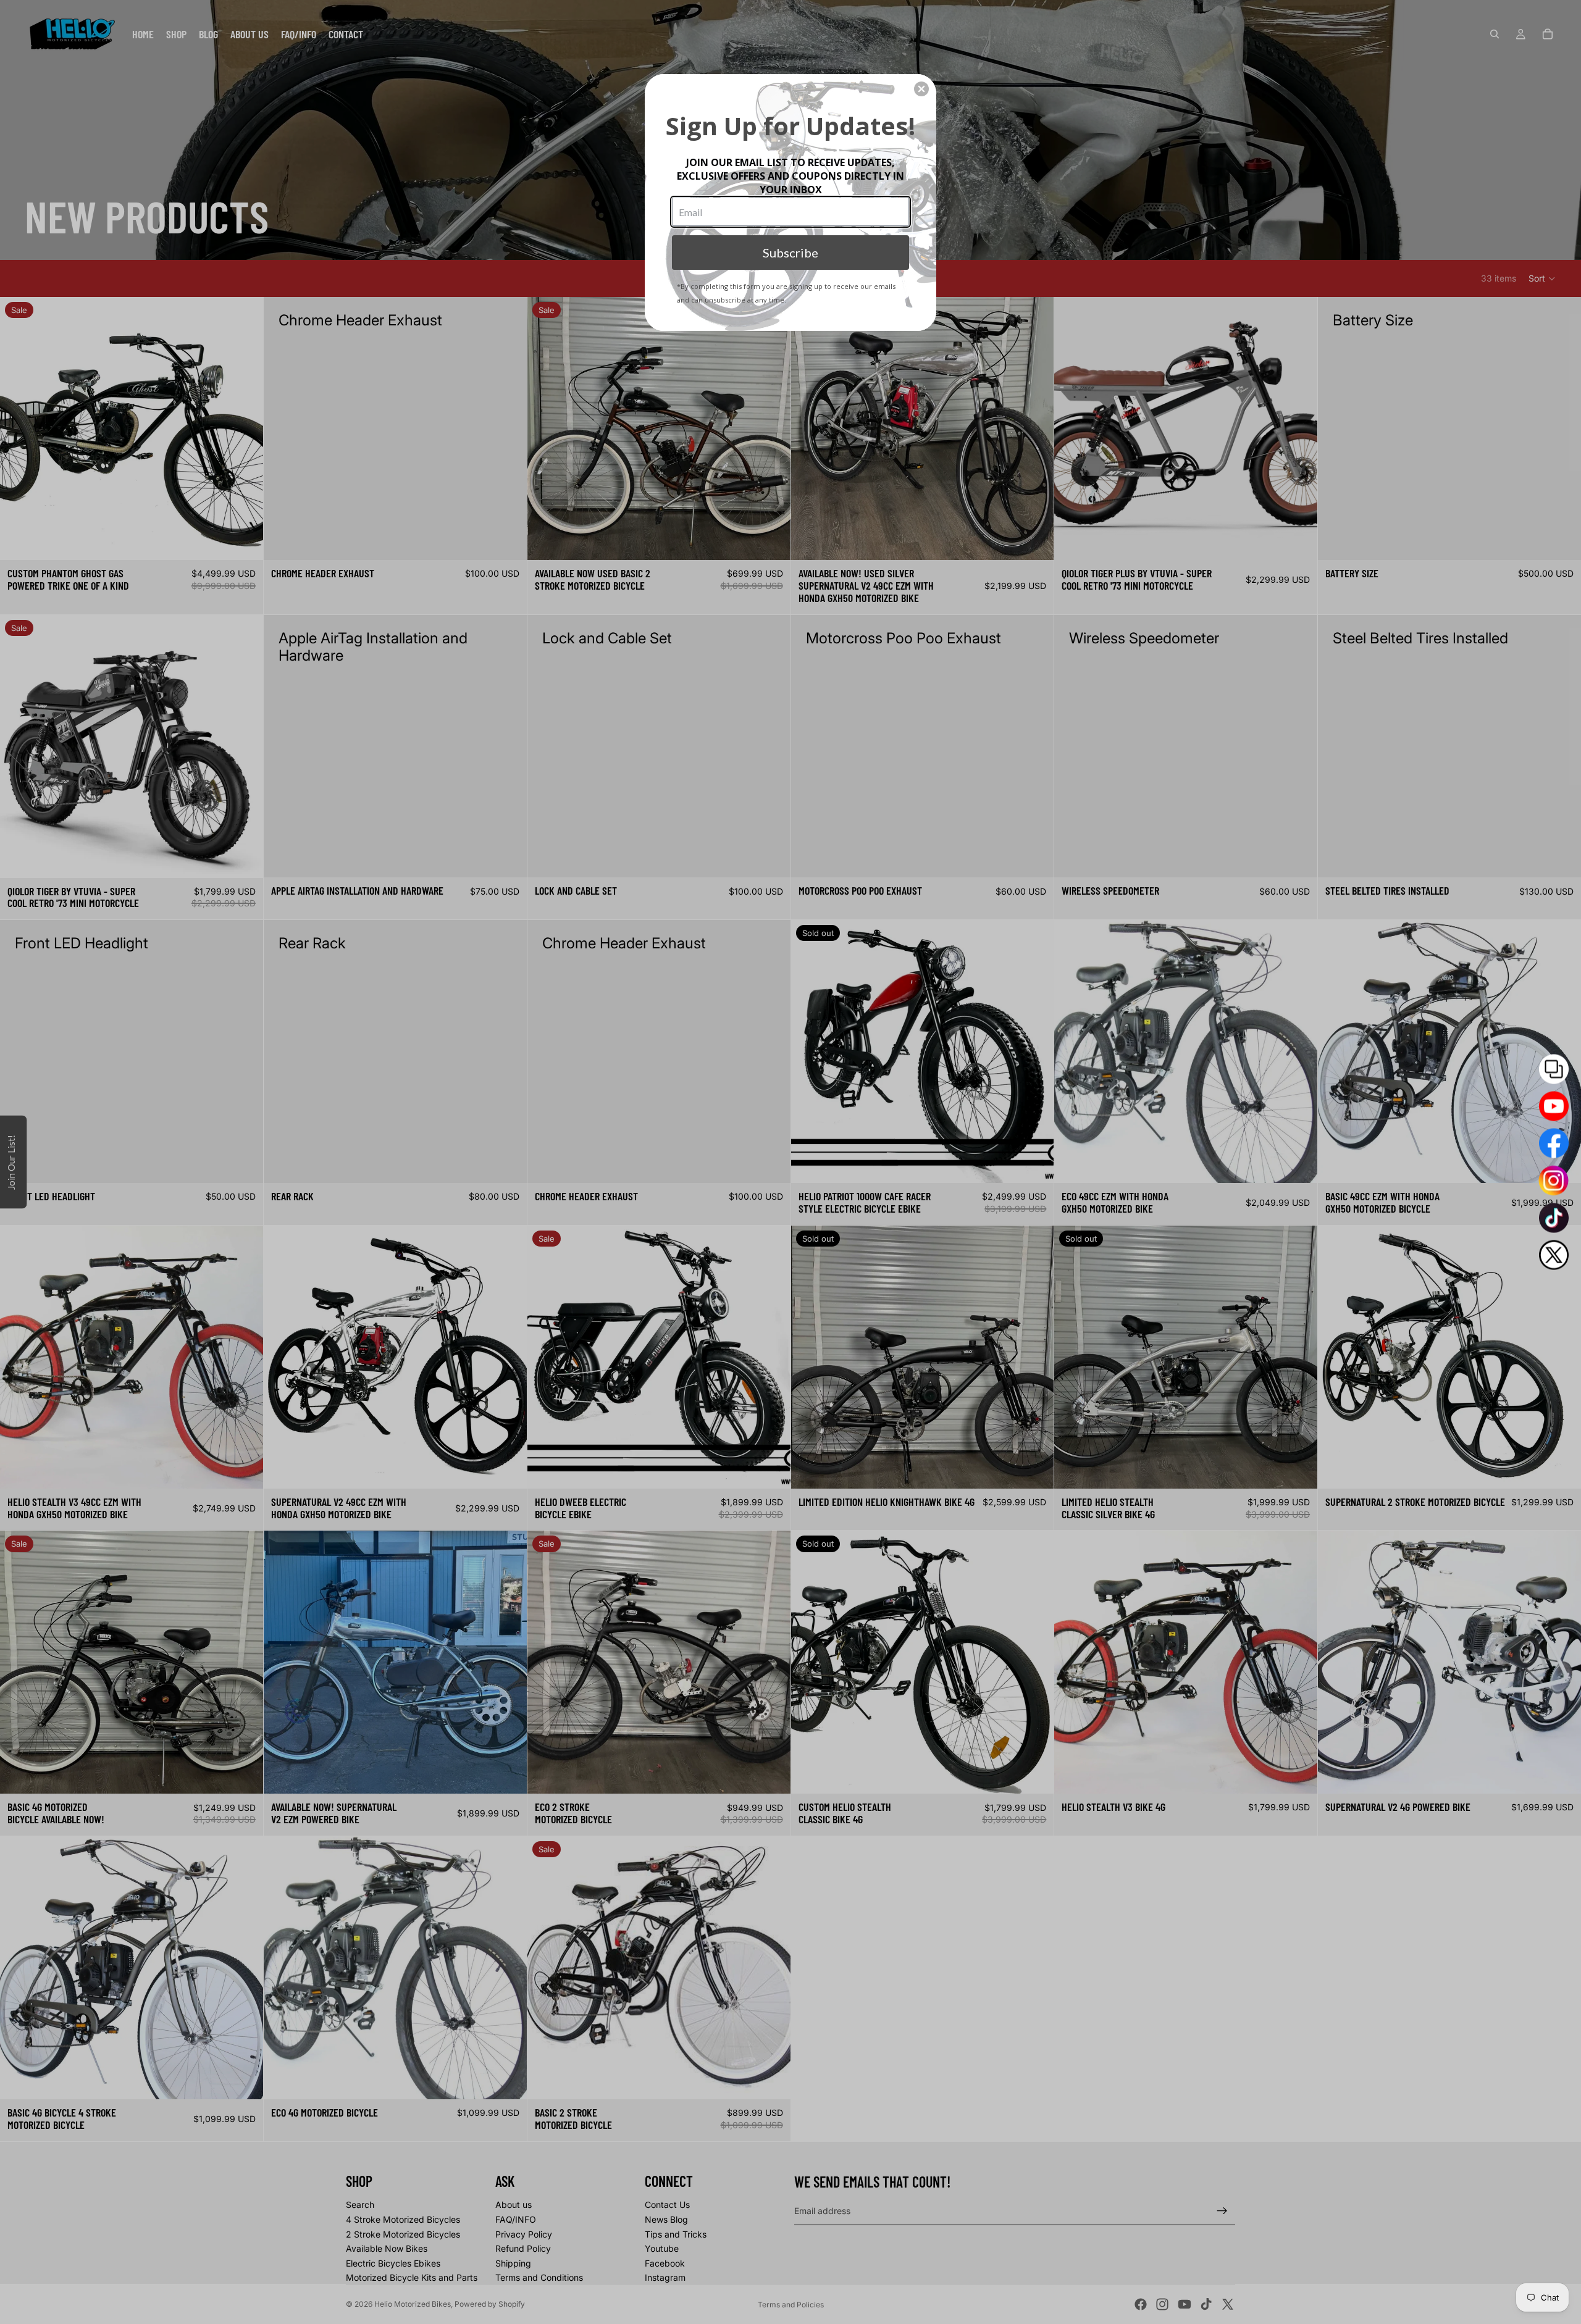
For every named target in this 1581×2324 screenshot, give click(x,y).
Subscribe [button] (790, 253)
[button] (921, 89)
